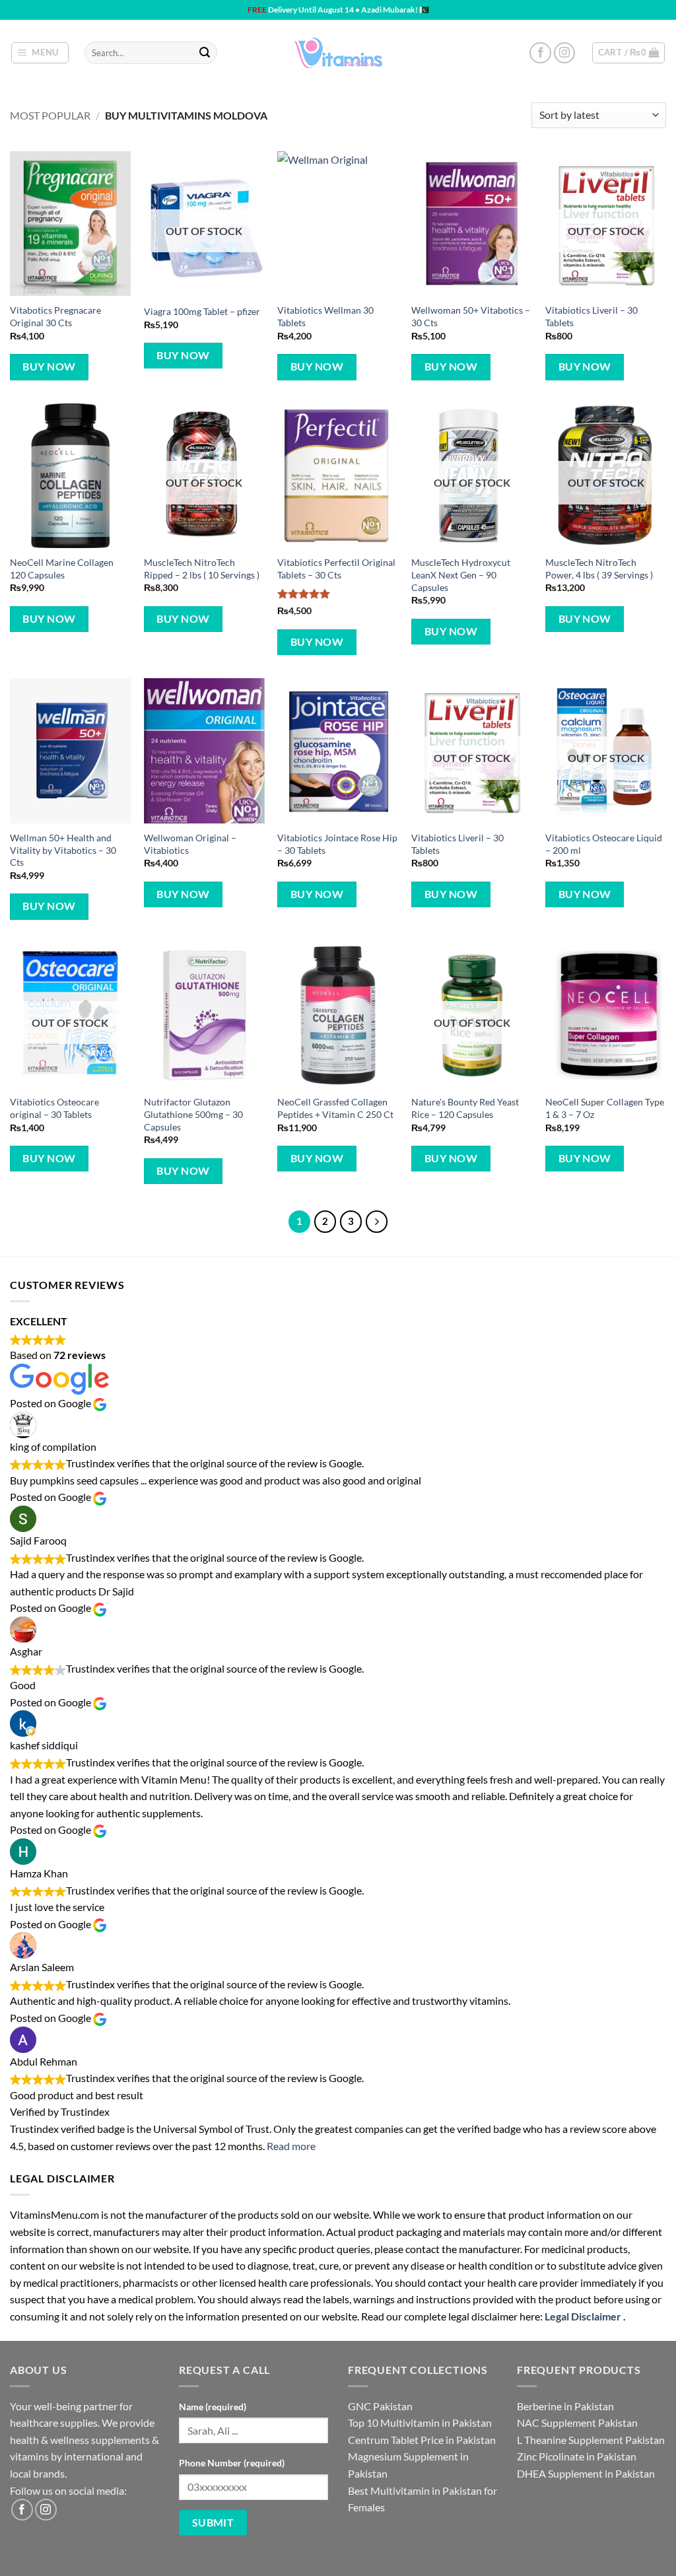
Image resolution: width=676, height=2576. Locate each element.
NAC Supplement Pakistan (577, 2422)
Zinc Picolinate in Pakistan (577, 2456)
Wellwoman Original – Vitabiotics (190, 844)
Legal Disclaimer (583, 2316)
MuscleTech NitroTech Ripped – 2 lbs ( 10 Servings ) (202, 569)
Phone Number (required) (232, 2463)
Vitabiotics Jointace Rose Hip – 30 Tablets (337, 844)
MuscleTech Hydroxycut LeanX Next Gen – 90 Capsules (461, 574)
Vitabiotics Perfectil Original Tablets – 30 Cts (336, 569)
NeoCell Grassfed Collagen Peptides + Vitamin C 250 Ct (335, 1108)
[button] (40, 53)
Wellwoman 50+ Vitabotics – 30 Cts (471, 316)
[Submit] (205, 53)
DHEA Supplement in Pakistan (586, 2473)
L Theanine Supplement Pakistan (591, 2440)
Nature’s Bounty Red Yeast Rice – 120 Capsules (465, 1108)
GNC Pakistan (380, 2406)
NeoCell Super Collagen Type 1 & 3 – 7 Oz (605, 1108)
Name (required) (213, 2407)
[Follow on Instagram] (565, 53)
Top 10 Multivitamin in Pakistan (420, 2422)
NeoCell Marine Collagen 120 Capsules (62, 569)
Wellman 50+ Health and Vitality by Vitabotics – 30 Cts (63, 850)
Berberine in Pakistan (565, 2406)
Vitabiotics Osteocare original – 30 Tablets (54, 1108)
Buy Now (49, 366)
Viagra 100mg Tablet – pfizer (202, 311)
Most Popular (50, 115)
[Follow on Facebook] (540, 53)
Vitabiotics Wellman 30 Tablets (325, 316)
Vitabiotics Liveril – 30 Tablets (591, 316)
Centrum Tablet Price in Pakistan (422, 2440)
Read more (291, 2146)
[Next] (377, 1222)
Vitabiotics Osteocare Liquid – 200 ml (604, 844)
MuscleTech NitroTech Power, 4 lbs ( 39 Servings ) (599, 569)
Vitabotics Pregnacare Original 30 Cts (55, 316)
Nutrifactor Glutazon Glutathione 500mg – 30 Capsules (193, 1114)
